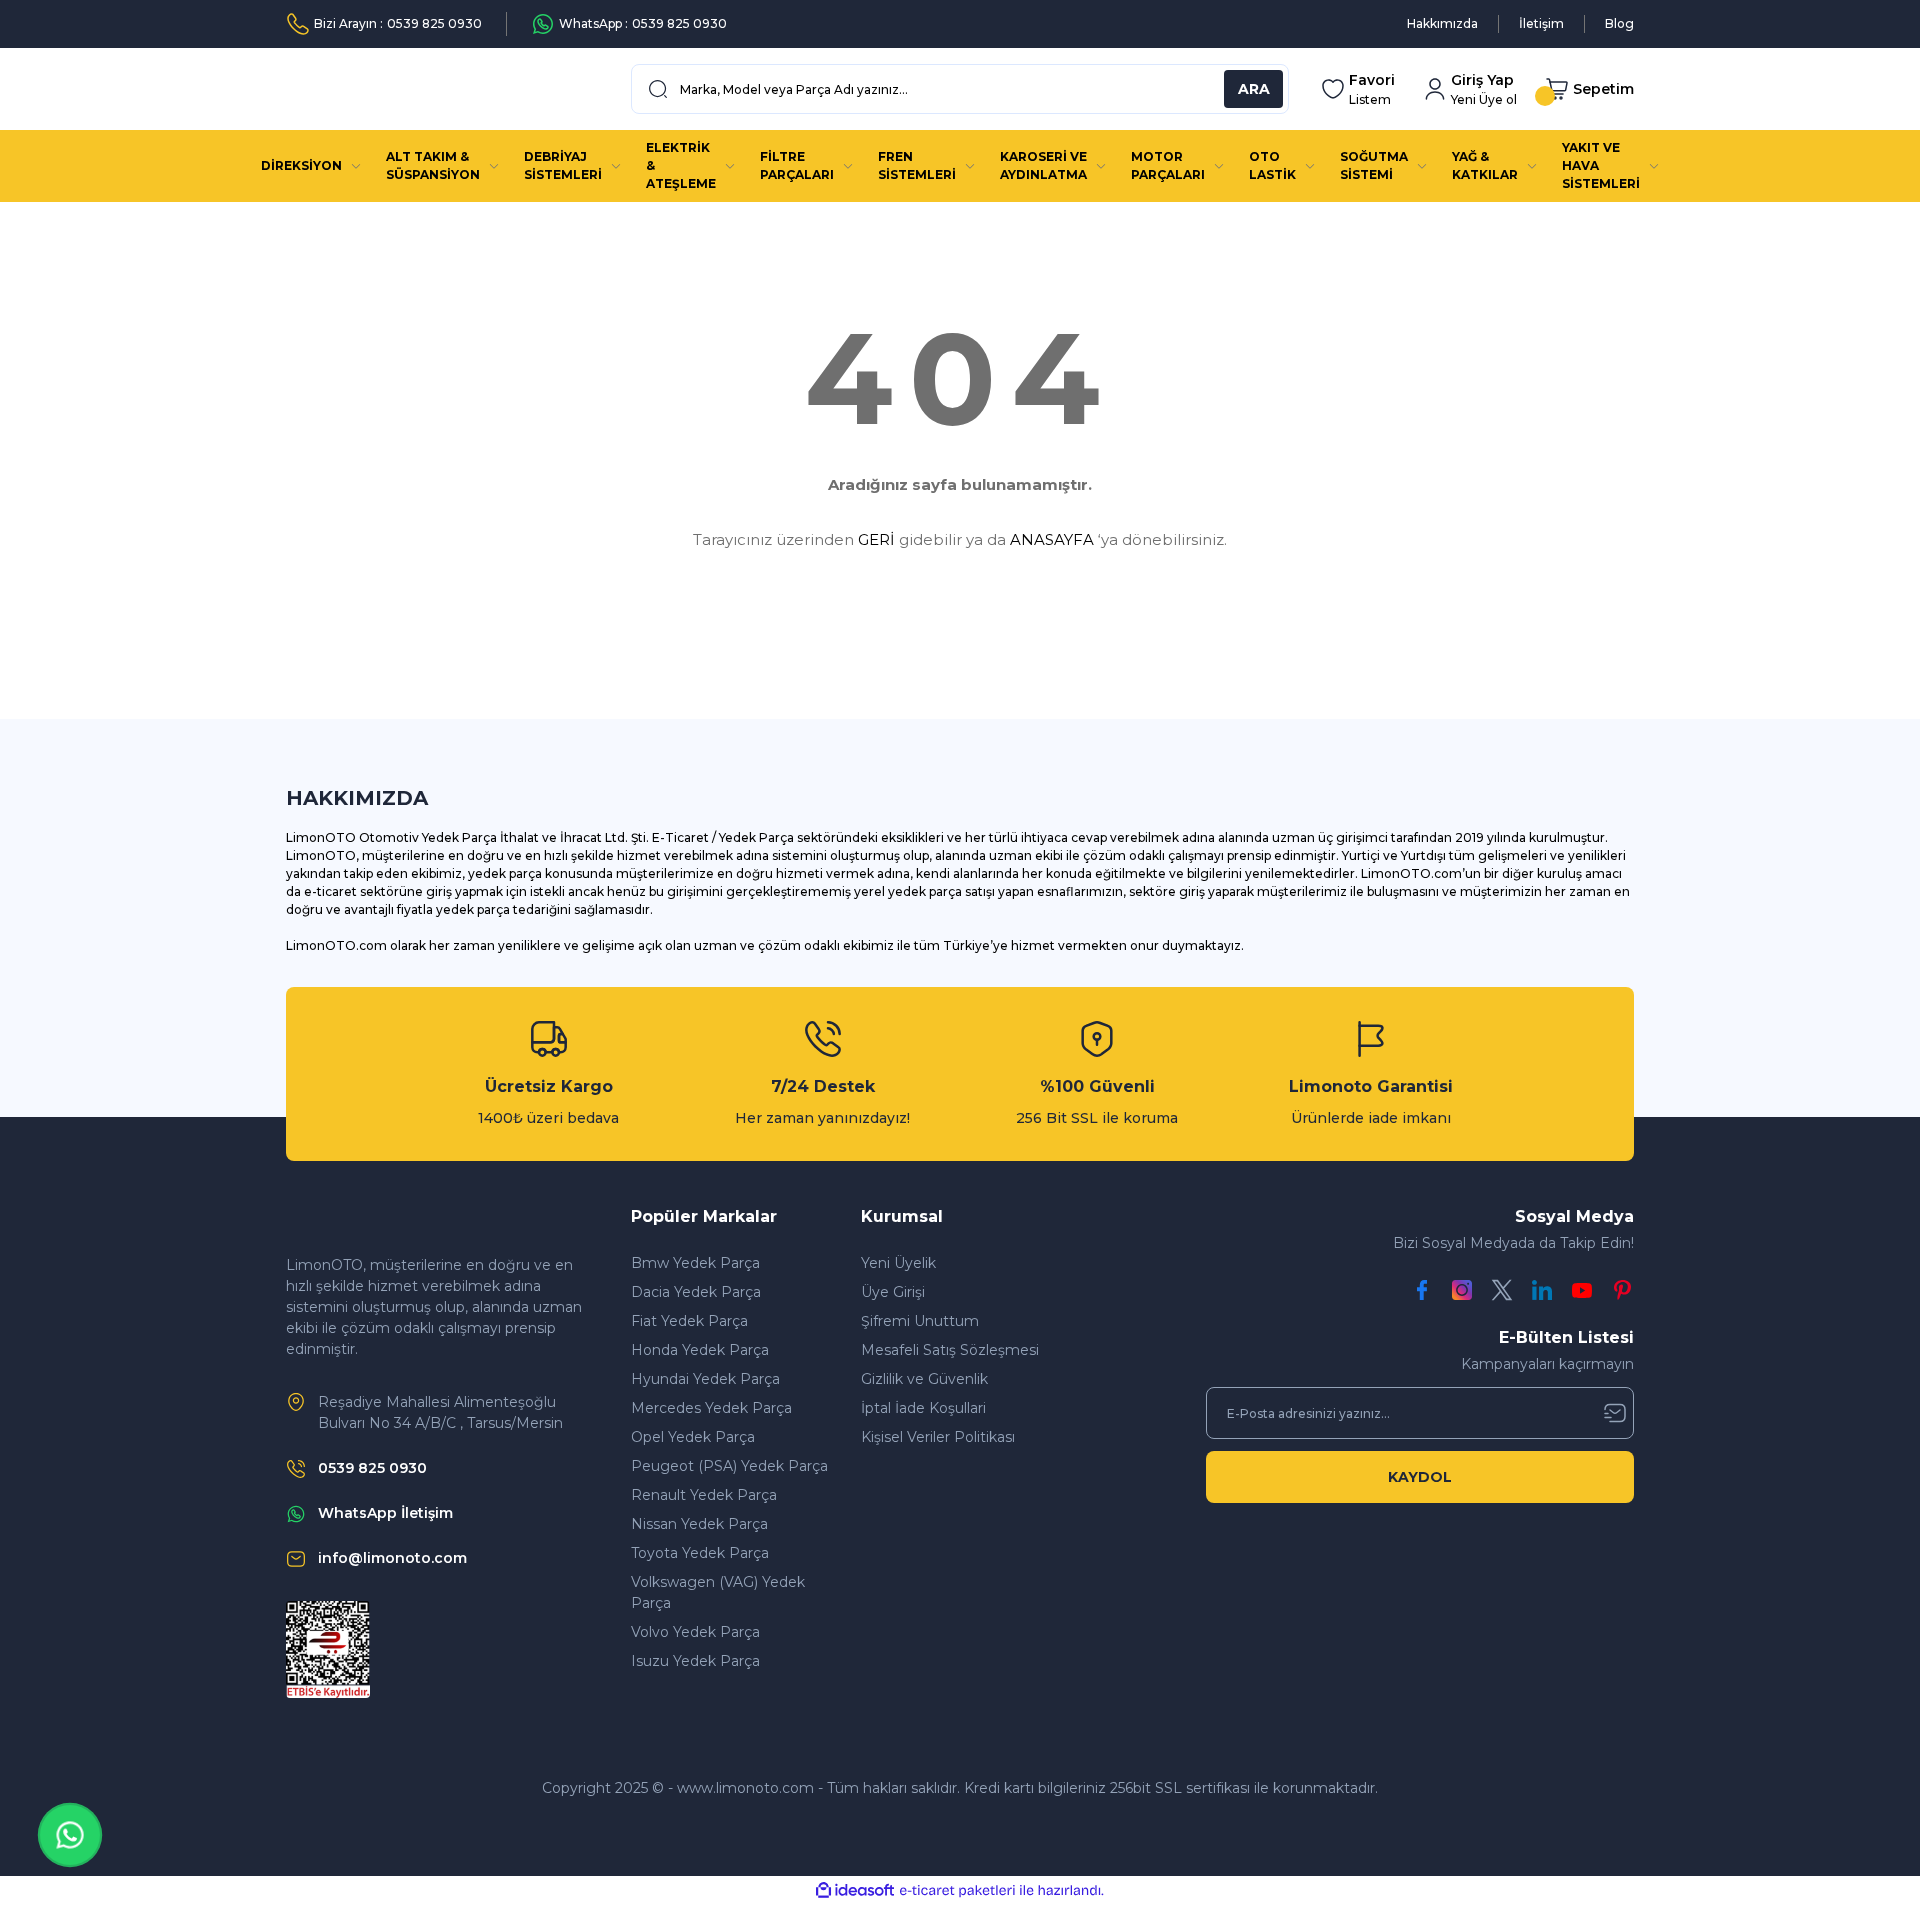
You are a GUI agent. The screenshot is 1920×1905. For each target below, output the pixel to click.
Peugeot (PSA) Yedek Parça (729, 1466)
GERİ (876, 539)
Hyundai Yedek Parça (705, 1379)
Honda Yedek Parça (700, 1350)
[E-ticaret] (957, 1891)
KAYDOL (1420, 1477)
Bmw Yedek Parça (695, 1263)
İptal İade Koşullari (923, 1408)
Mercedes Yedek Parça (711, 1408)
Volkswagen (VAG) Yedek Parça (718, 1592)
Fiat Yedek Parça (689, 1321)
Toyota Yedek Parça (700, 1553)
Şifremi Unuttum (920, 1321)
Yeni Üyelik (898, 1263)
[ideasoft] (855, 1890)
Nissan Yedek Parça (699, 1524)
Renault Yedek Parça (704, 1495)
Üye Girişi (893, 1292)
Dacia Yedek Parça (696, 1292)
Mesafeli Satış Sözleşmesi (950, 1350)
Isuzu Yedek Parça (695, 1661)
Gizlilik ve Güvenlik (924, 1379)
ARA (1254, 89)
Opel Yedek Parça (693, 1437)
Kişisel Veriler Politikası (938, 1437)
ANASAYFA (1052, 539)
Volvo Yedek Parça (695, 1632)
